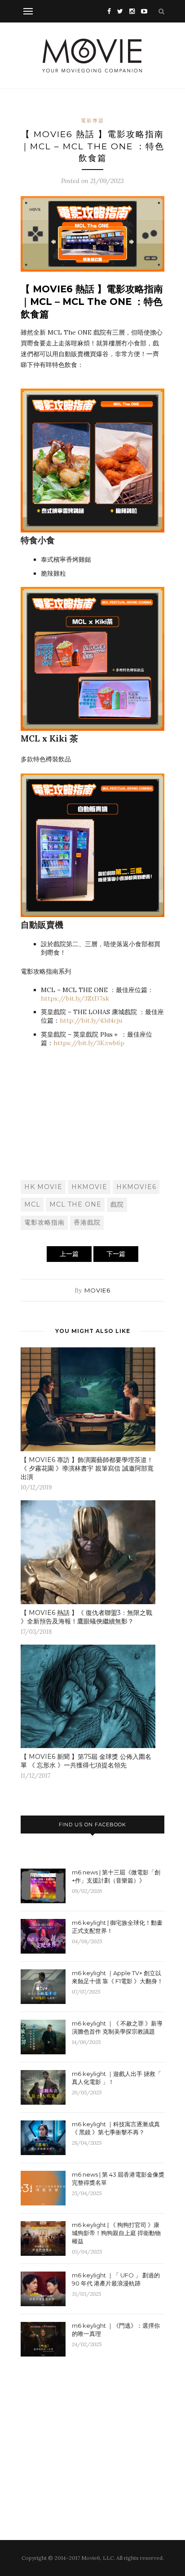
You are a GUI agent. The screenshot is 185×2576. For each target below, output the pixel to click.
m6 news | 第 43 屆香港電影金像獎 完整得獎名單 (118, 2178)
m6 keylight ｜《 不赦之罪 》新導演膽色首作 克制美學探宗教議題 (117, 2027)
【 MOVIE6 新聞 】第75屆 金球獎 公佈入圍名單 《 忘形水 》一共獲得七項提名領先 (86, 1761)
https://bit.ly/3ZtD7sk (76, 998)
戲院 (117, 1204)
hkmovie (89, 1187)
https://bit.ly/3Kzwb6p (89, 1043)
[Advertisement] (92, 1113)
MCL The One (75, 1204)
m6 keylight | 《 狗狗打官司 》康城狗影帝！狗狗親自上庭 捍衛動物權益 (116, 2233)
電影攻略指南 (44, 1222)
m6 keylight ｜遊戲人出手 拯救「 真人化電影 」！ (117, 2078)
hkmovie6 (136, 1187)
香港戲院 (87, 1222)
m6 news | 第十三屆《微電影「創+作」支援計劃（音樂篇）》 (116, 1876)
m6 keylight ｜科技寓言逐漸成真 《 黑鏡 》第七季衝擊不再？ (116, 2128)
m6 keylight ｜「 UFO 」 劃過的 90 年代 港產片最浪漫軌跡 (116, 2279)
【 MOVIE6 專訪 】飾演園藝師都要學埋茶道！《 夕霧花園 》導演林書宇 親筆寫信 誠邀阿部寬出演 (87, 1468)
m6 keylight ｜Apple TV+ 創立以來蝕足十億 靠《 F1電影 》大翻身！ (117, 1977)
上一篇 (69, 1254)
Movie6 (97, 1290)
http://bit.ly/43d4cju (91, 1020)
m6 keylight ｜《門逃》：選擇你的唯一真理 (116, 2330)
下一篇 (116, 1254)
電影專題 (92, 121)
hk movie (43, 1187)
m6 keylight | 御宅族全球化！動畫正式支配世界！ (117, 1927)
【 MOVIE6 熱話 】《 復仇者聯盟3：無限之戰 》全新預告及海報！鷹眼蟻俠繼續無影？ (86, 1617)
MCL (32, 1204)
